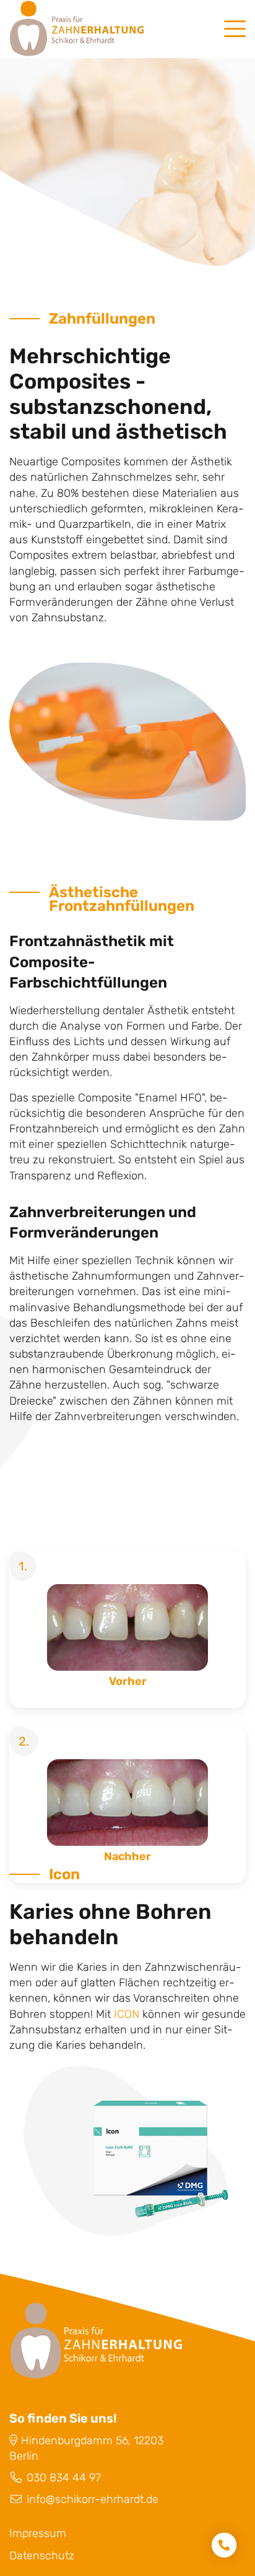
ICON (127, 2014)
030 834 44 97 (64, 2478)
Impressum (38, 2533)
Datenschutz (42, 2556)
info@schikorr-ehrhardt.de (93, 2499)
